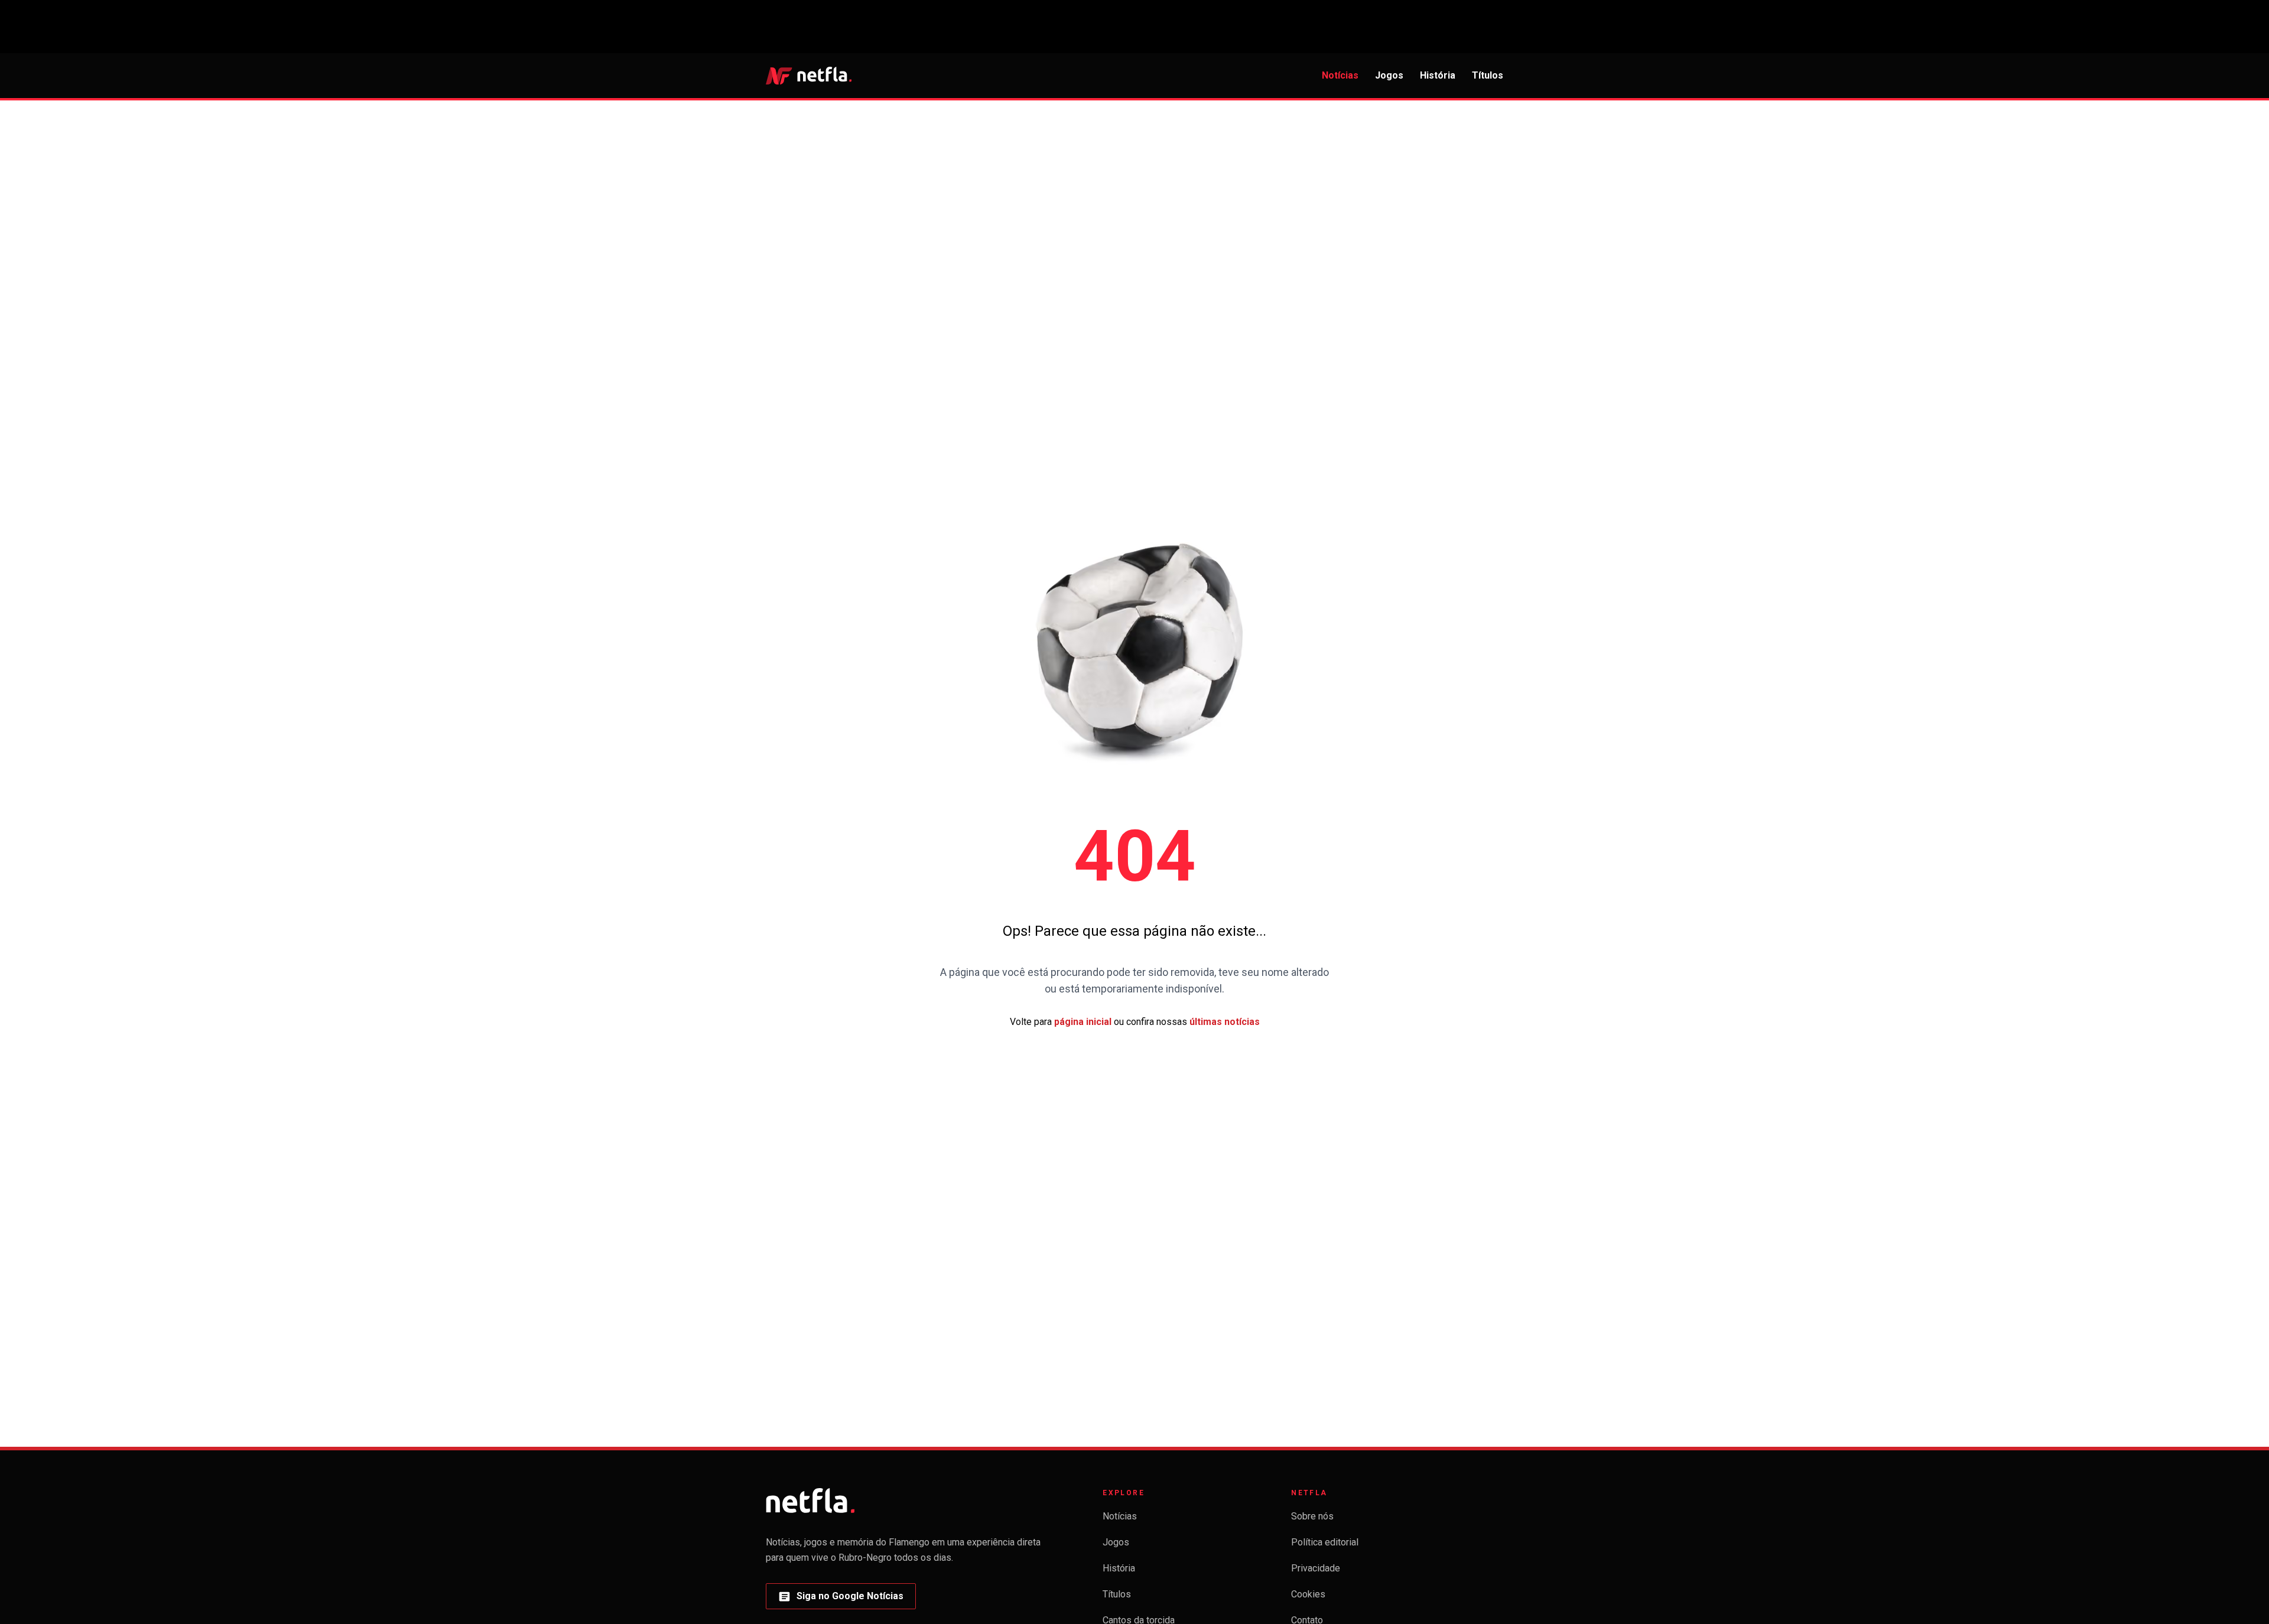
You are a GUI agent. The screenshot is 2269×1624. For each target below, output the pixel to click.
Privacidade (1316, 1568)
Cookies (1308, 1594)
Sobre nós (1312, 1516)
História (1438, 75)
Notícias (1340, 75)
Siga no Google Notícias (841, 1599)
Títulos (1488, 75)
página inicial (1083, 1022)
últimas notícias (1225, 1022)
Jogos (1389, 75)
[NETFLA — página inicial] (809, 76)
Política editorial (1325, 1542)
